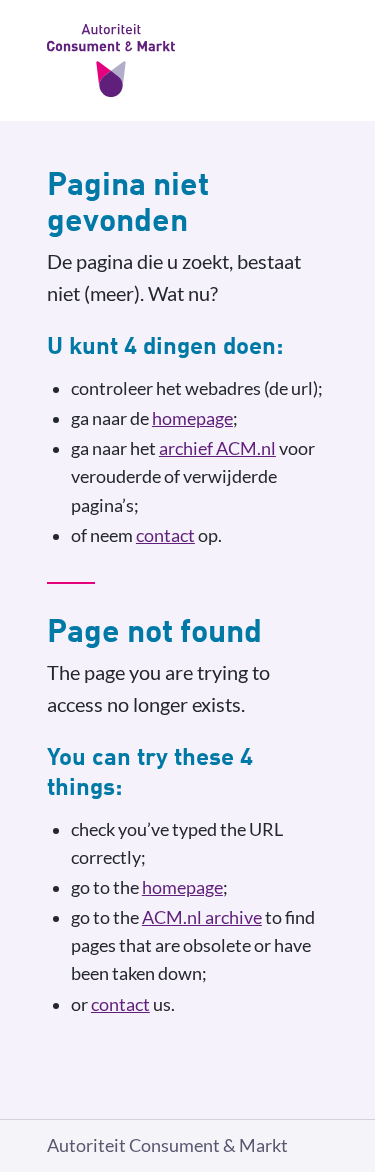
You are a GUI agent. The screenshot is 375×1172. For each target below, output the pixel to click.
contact (165, 535)
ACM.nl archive (202, 917)
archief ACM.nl (217, 448)
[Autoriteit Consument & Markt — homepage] (187, 60)
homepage (192, 418)
